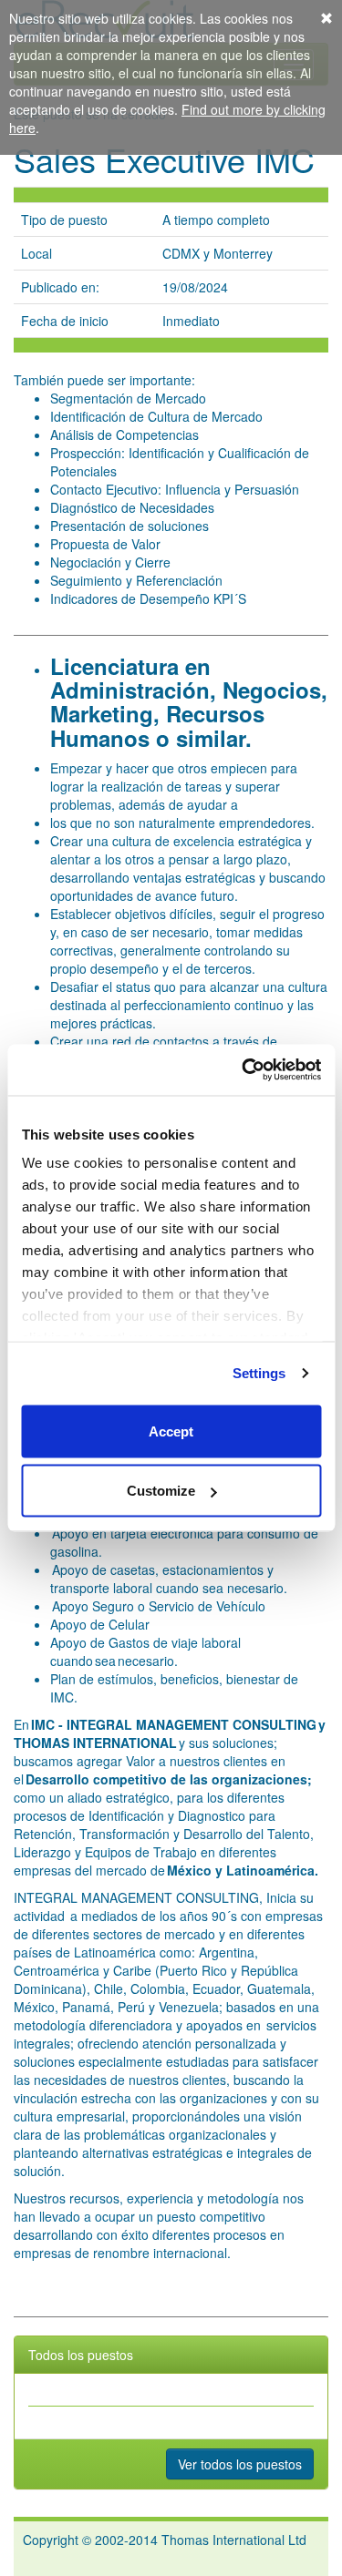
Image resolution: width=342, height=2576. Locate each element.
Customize (161, 1491)
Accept (171, 1431)
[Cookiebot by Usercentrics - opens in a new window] (244, 1070)
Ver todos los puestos (240, 2464)
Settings (259, 1373)
